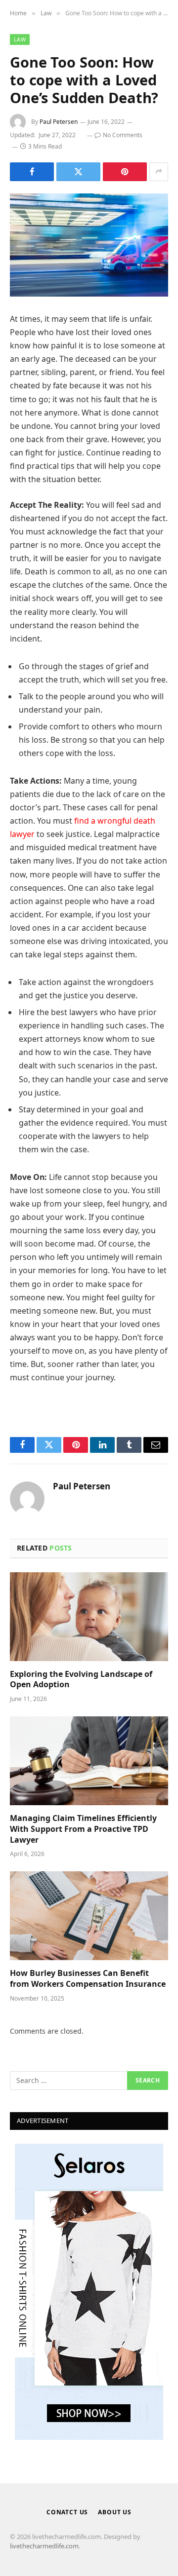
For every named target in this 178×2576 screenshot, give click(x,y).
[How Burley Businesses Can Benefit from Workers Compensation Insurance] (89, 1916)
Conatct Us (67, 2512)
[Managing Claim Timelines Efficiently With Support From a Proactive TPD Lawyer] (89, 1761)
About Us (115, 2512)
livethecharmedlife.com (44, 2546)
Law (20, 39)
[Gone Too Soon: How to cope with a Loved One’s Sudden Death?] (89, 245)
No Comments (123, 135)
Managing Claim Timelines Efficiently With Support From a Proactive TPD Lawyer (83, 1829)
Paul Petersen (59, 122)
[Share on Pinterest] (125, 172)
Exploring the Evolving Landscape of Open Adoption (81, 1679)
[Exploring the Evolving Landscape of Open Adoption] (89, 1617)
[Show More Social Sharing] (159, 172)
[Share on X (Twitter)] (78, 172)
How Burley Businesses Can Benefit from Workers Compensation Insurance (88, 1978)
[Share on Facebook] (32, 172)
